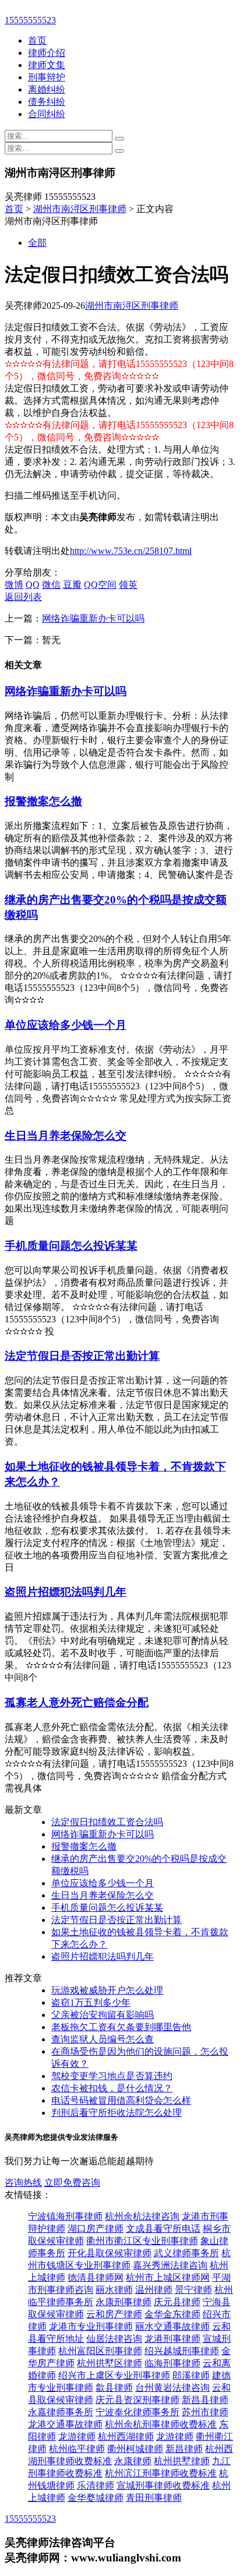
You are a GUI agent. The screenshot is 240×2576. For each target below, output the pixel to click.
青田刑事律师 (154, 2498)
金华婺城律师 (96, 2498)
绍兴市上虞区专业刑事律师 (114, 2375)
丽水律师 (114, 2290)
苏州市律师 (205, 2412)
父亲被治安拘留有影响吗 (103, 2015)
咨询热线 (23, 2182)
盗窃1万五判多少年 (91, 2002)
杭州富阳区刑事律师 (100, 2351)
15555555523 (30, 20)
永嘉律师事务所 (61, 2412)
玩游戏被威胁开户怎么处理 (107, 1990)
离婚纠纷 (47, 89)
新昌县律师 (205, 2400)
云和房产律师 (114, 2314)
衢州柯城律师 (135, 2449)
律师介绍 (47, 53)
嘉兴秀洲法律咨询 (170, 2265)
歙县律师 (114, 2388)
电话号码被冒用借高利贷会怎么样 (121, 2100)
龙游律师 (77, 2436)
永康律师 (133, 2461)
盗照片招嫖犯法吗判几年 (66, 1592)
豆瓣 (72, 585)
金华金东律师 (172, 2314)
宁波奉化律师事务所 (137, 2412)
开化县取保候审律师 (110, 2253)
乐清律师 (96, 2485)
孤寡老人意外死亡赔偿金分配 (77, 1702)
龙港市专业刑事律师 (91, 2326)
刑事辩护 (47, 77)
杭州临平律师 (77, 2449)
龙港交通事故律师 (65, 2424)
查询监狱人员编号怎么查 (103, 2039)
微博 (14, 585)
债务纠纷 (47, 102)
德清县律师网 (96, 2277)
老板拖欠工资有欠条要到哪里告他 (121, 2027)
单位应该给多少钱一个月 (66, 1025)
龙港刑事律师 (172, 2339)
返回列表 (23, 597)
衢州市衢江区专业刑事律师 (142, 2241)
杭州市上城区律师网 (168, 2277)
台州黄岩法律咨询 (172, 2388)
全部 (37, 243)
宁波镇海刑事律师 (65, 2216)
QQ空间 (100, 585)
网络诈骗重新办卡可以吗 (93, 618)
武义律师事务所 (186, 2253)
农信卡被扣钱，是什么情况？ (112, 2088)
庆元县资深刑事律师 (137, 2400)
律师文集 (47, 65)
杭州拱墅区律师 (110, 2363)
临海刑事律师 (172, 2363)
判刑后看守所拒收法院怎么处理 (117, 2113)
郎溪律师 (191, 2375)
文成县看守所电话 (163, 2229)
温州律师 (154, 2290)
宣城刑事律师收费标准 (163, 2485)
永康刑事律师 (123, 2302)
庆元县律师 (177, 2302)
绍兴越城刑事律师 (182, 2351)
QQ (33, 585)
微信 (51, 585)
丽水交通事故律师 (172, 2326)
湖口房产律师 (96, 2229)
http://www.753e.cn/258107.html (131, 551)
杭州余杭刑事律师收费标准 (161, 2424)
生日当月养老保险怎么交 (66, 1136)
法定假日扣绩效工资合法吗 (107, 1822)
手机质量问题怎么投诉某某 (71, 1246)
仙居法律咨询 (114, 2339)
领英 (128, 585)
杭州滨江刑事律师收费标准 (161, 2473)
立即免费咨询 (72, 2182)
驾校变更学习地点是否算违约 (112, 2076)
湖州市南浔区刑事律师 (80, 209)
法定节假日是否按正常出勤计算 (82, 1356)
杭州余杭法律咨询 (142, 2216)
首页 (37, 40)
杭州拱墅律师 (182, 2461)
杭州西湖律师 (126, 2436)
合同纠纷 (47, 114)
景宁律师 (193, 2290)
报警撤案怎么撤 (43, 801)
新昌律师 (184, 2449)
